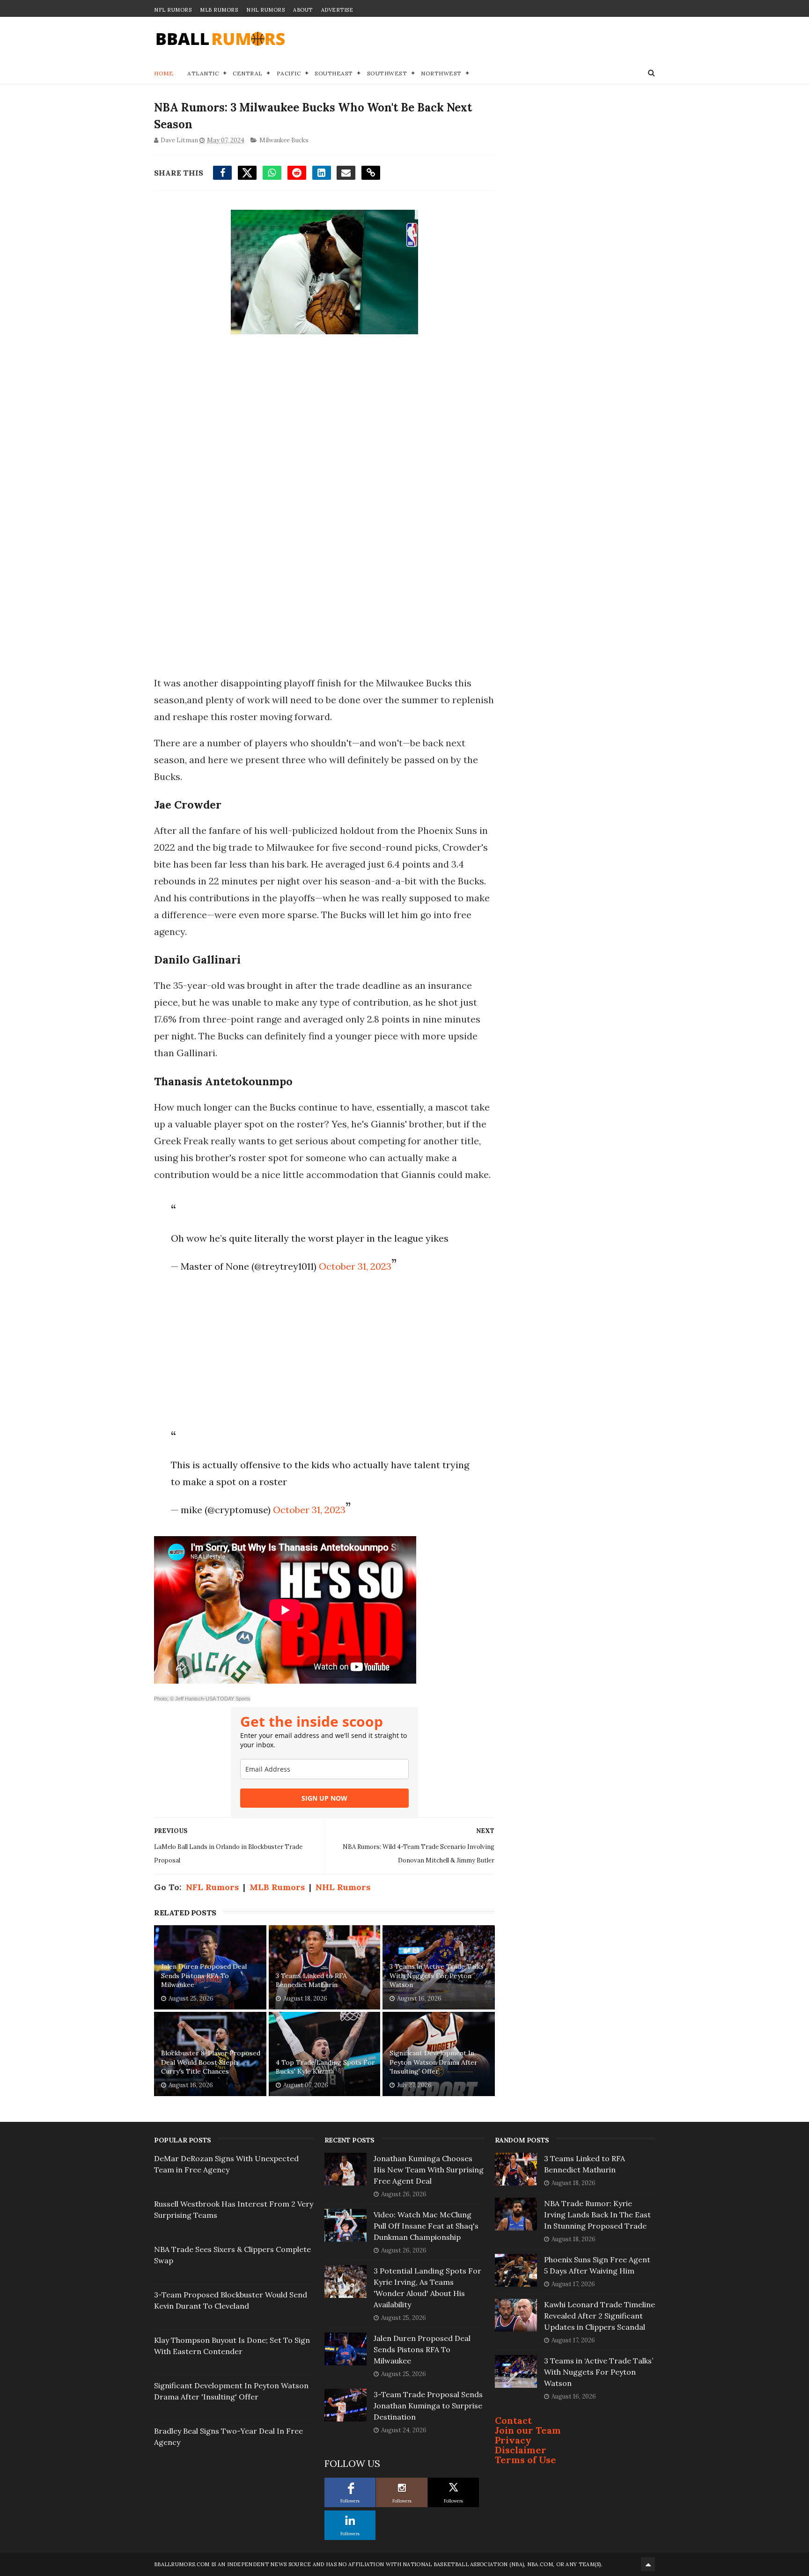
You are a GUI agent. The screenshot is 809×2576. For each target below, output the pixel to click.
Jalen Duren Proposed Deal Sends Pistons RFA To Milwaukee (204, 1976)
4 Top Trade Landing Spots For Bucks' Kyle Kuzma (325, 2067)
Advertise (337, 10)
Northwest (441, 73)
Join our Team (528, 2430)
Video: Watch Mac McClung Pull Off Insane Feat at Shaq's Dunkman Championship (426, 2226)
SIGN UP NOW (324, 1798)
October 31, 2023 (355, 1266)
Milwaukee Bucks (284, 140)
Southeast (334, 73)
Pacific (289, 73)
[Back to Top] (648, 2564)
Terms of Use (526, 2460)
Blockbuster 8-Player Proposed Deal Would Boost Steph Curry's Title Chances (211, 2062)
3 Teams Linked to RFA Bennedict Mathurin (311, 1980)
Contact (513, 2420)
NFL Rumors (173, 10)
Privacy (513, 2440)
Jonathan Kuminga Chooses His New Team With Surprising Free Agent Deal (429, 2170)
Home (164, 73)
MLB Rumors (219, 10)
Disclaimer (521, 2450)
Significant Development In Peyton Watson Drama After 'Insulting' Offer (434, 2062)
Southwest (387, 73)
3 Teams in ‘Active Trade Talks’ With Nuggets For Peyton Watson (437, 1976)
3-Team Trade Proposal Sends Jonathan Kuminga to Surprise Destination (428, 2406)
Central (248, 73)
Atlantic (203, 73)
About (303, 10)
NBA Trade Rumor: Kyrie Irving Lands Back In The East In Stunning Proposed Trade (597, 2215)
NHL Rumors (265, 10)
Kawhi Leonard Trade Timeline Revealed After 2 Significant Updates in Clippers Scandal (599, 2316)
